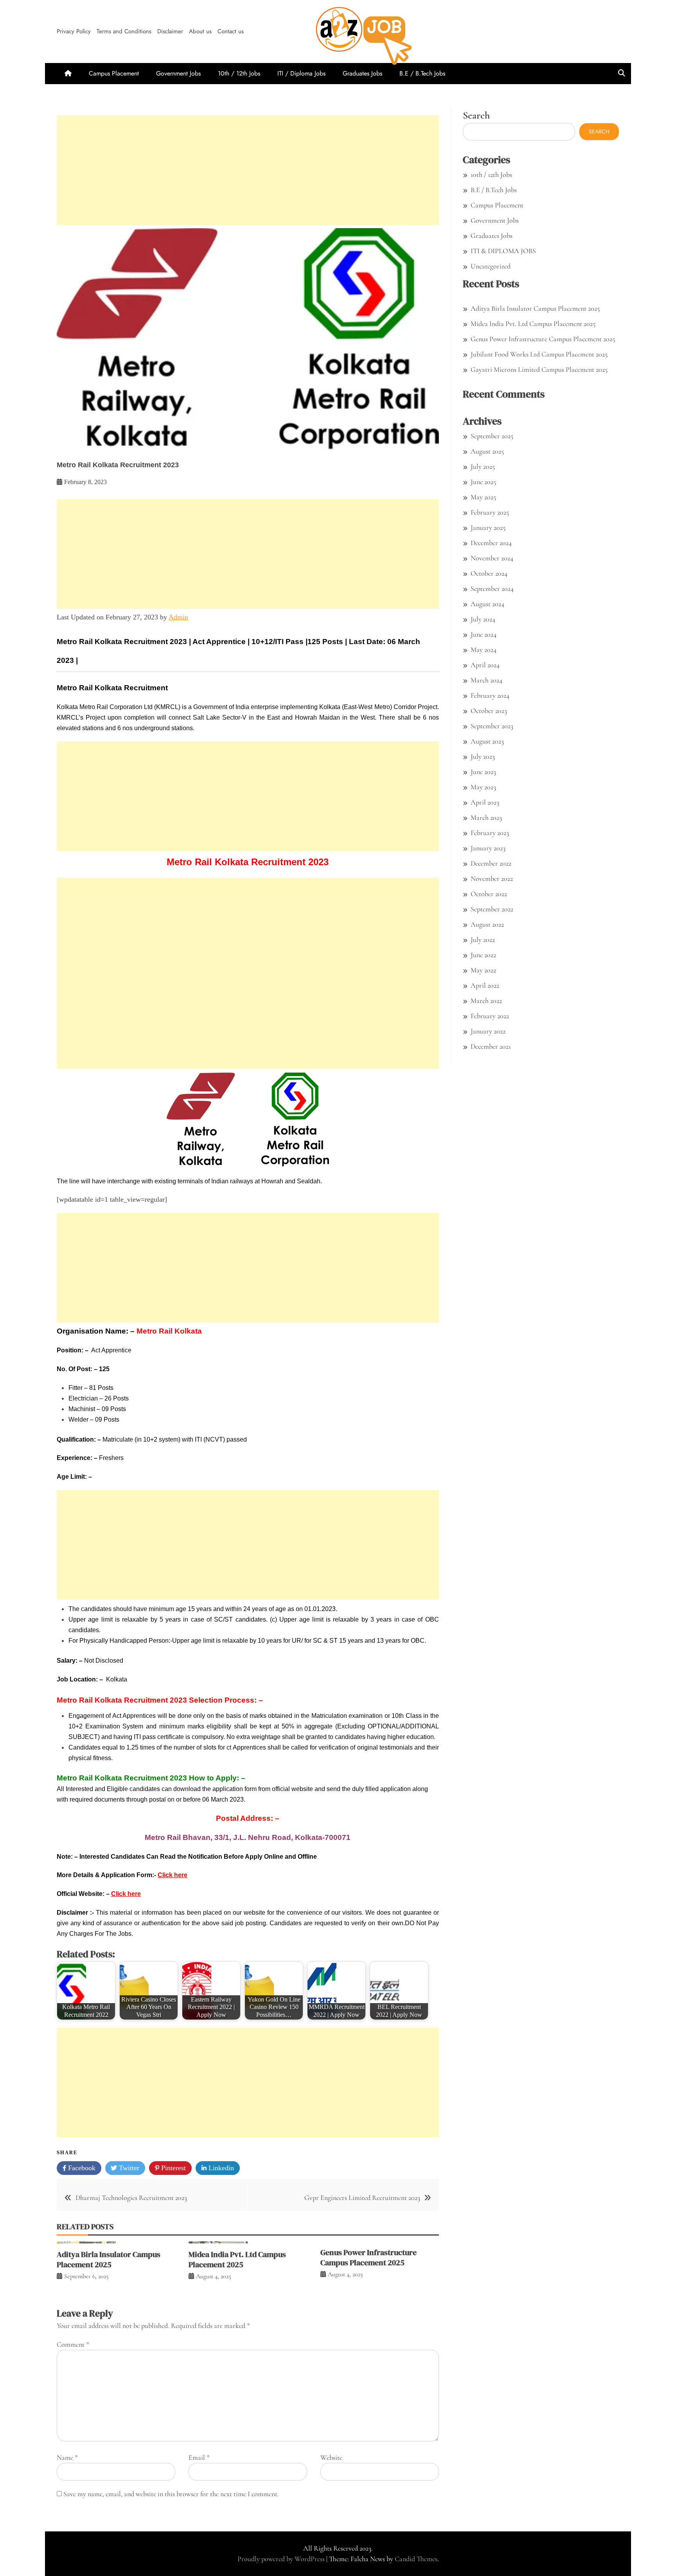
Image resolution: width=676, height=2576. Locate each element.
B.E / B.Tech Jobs (422, 73)
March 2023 (486, 817)
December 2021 (491, 1046)
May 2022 (483, 970)
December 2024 (491, 543)
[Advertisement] (248, 170)
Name (67, 2457)
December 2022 (491, 863)
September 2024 (492, 589)
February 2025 (490, 512)
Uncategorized (491, 266)
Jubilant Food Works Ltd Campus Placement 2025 (539, 354)
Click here (173, 1875)
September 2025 (492, 436)
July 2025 (483, 466)
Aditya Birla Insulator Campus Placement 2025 (109, 2259)
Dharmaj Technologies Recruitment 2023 (131, 2198)
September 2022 (492, 909)
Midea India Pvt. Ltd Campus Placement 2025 (237, 2259)
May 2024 (484, 650)
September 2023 (492, 726)
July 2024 (483, 619)
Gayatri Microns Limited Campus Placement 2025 (539, 369)
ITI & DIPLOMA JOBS (503, 251)
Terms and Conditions (124, 31)
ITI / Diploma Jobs (301, 73)
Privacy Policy (74, 31)
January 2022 (488, 1031)
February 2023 (490, 833)
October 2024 (489, 573)
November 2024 (492, 558)
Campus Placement (114, 73)
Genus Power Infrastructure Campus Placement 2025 (369, 2257)
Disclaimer (170, 31)
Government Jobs (178, 73)
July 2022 (483, 940)
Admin (178, 617)
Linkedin (220, 2168)
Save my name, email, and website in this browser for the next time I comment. (171, 2494)
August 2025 (487, 451)
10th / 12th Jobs (239, 73)
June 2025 (483, 482)
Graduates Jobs (362, 73)
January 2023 (488, 848)
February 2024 (490, 695)
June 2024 (484, 634)
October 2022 (489, 894)
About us (200, 31)
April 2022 (485, 985)
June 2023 (483, 772)
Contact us (231, 31)
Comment (73, 2344)
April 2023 (485, 802)
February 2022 (490, 1016)
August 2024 (487, 604)
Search (476, 115)
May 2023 (483, 787)
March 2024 (486, 680)
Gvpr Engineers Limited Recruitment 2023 (362, 2198)
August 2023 (487, 741)
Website (331, 2457)
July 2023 (483, 756)
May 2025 (483, 497)
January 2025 (488, 527)
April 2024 (485, 665)
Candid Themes (416, 2559)
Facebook (81, 2168)
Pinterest (173, 2168)
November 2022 (492, 878)
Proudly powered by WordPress (282, 2559)
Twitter (128, 2168)
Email (199, 2457)
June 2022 (483, 955)
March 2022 (486, 1001)
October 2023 (489, 711)
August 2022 (487, 924)
